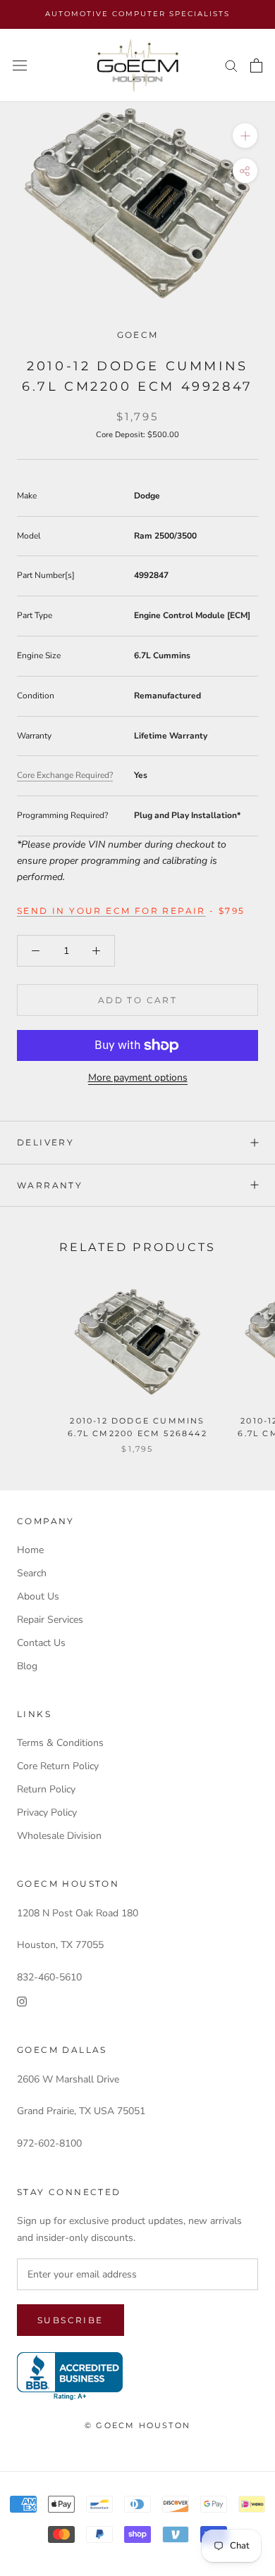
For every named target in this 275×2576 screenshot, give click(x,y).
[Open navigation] (20, 66)
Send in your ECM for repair (111, 911)
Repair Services (50, 1620)
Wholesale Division (59, 1836)
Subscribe (71, 2320)
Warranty (50, 1185)
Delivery (45, 1142)
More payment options (138, 1077)
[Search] (231, 65)
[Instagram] (22, 2001)
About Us (38, 1596)
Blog (27, 1666)
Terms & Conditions (60, 1743)
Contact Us (41, 1643)
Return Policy (46, 1789)
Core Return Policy (58, 1766)
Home (30, 1550)
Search (32, 1573)
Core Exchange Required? (65, 775)
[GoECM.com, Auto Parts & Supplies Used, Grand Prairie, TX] (70, 2376)
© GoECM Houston (137, 2425)
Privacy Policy (47, 1812)
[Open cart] (256, 65)
